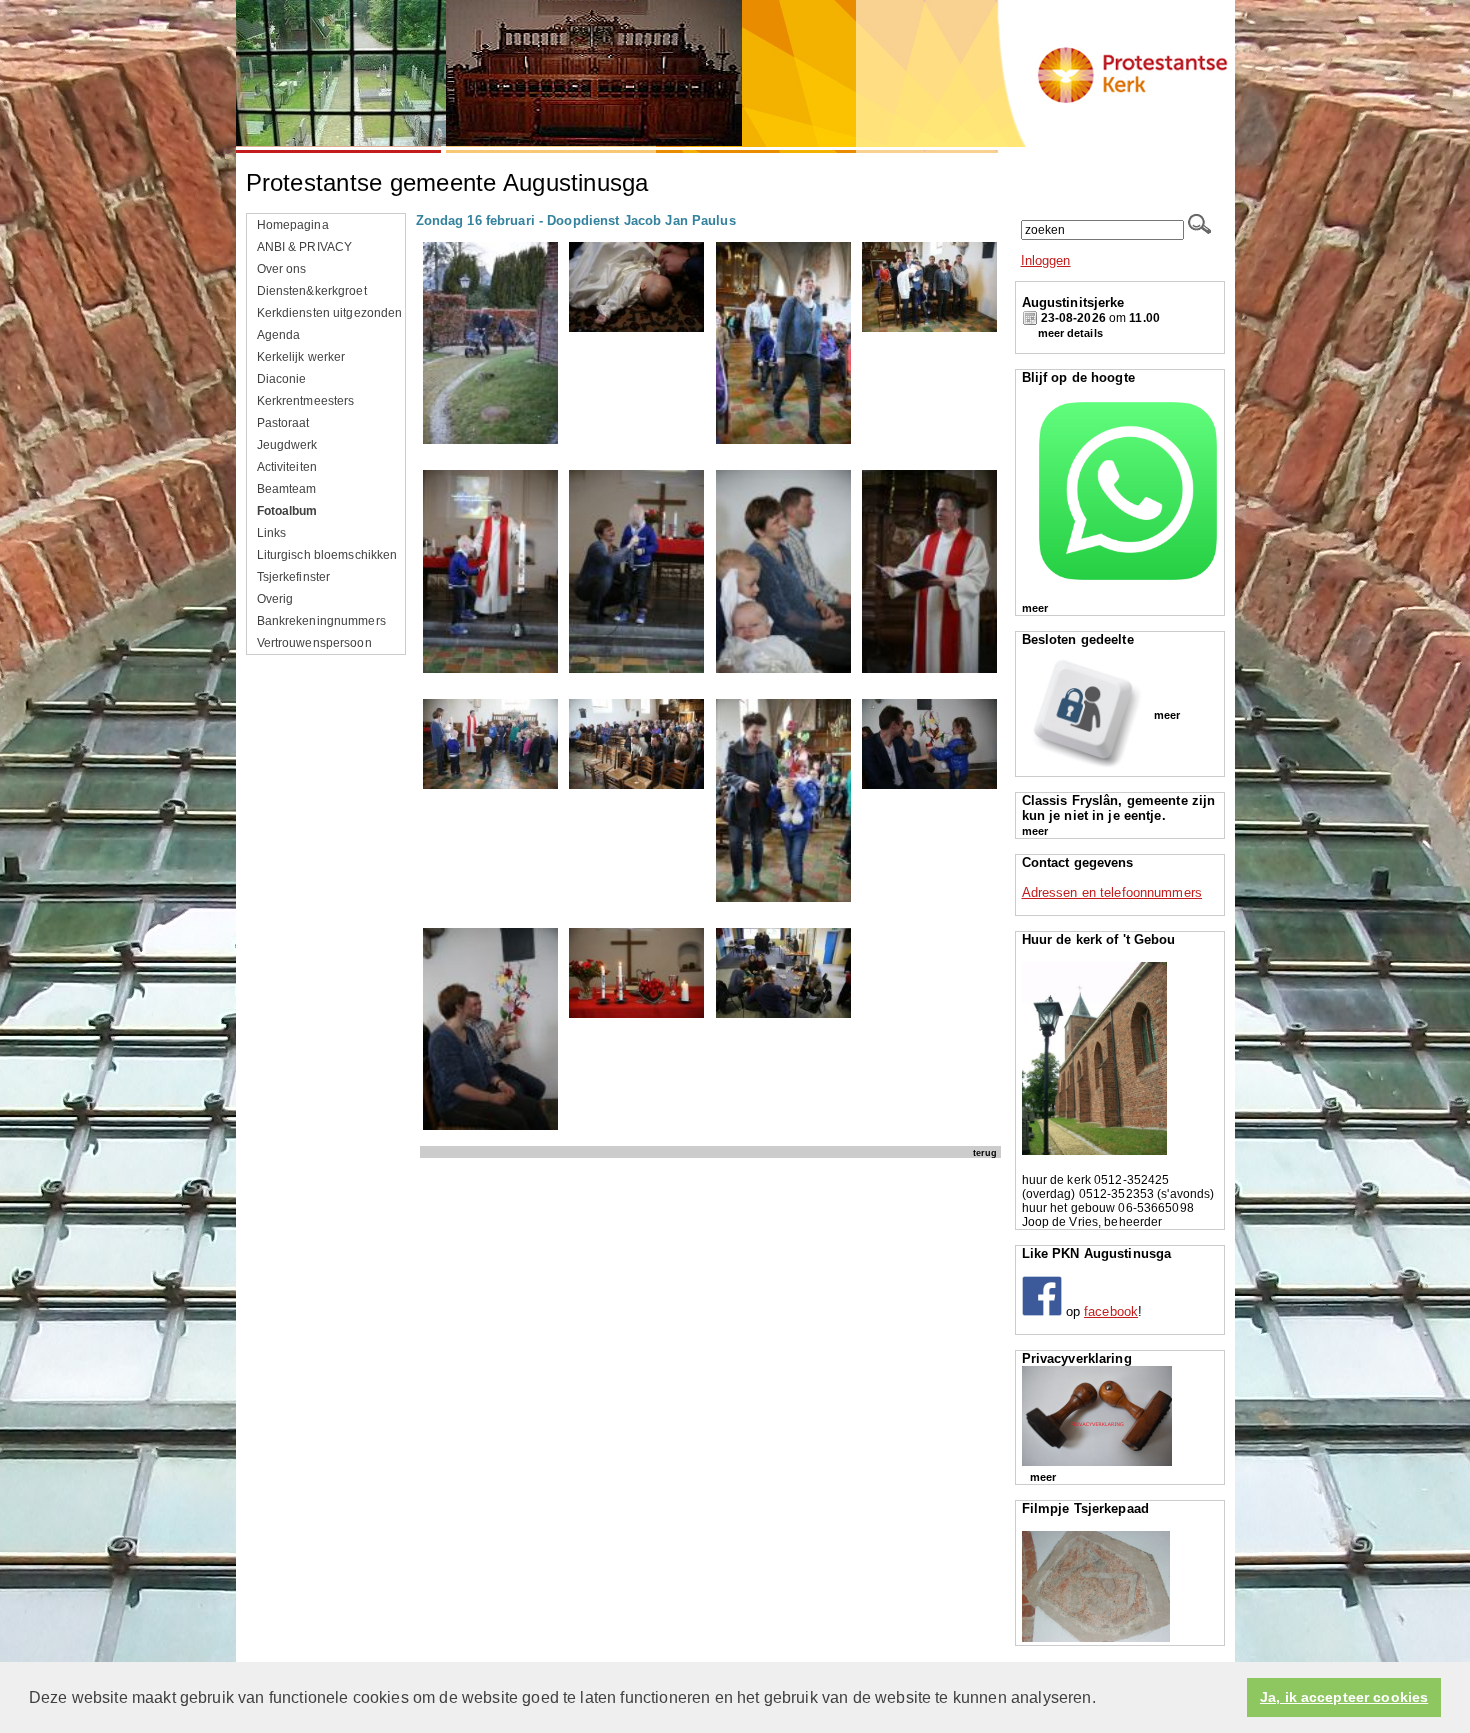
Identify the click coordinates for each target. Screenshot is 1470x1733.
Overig (275, 599)
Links (272, 533)
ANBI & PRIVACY (305, 247)
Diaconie (282, 379)
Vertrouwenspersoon (314, 643)
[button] (1103, 1699)
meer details (1070, 333)
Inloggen (1046, 260)
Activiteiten (287, 467)
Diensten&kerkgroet (312, 291)
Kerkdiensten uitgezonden (330, 313)
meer (1035, 608)
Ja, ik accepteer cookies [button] (1344, 1697)
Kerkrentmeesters (306, 401)
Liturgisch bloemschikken (327, 555)
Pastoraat (283, 423)
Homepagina (293, 225)
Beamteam (287, 489)
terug (985, 1153)
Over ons (282, 269)
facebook (1111, 1311)
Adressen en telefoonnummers (1112, 892)
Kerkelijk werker (301, 357)
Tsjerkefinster (294, 577)
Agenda (279, 335)
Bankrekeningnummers (321, 621)
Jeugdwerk (287, 445)
